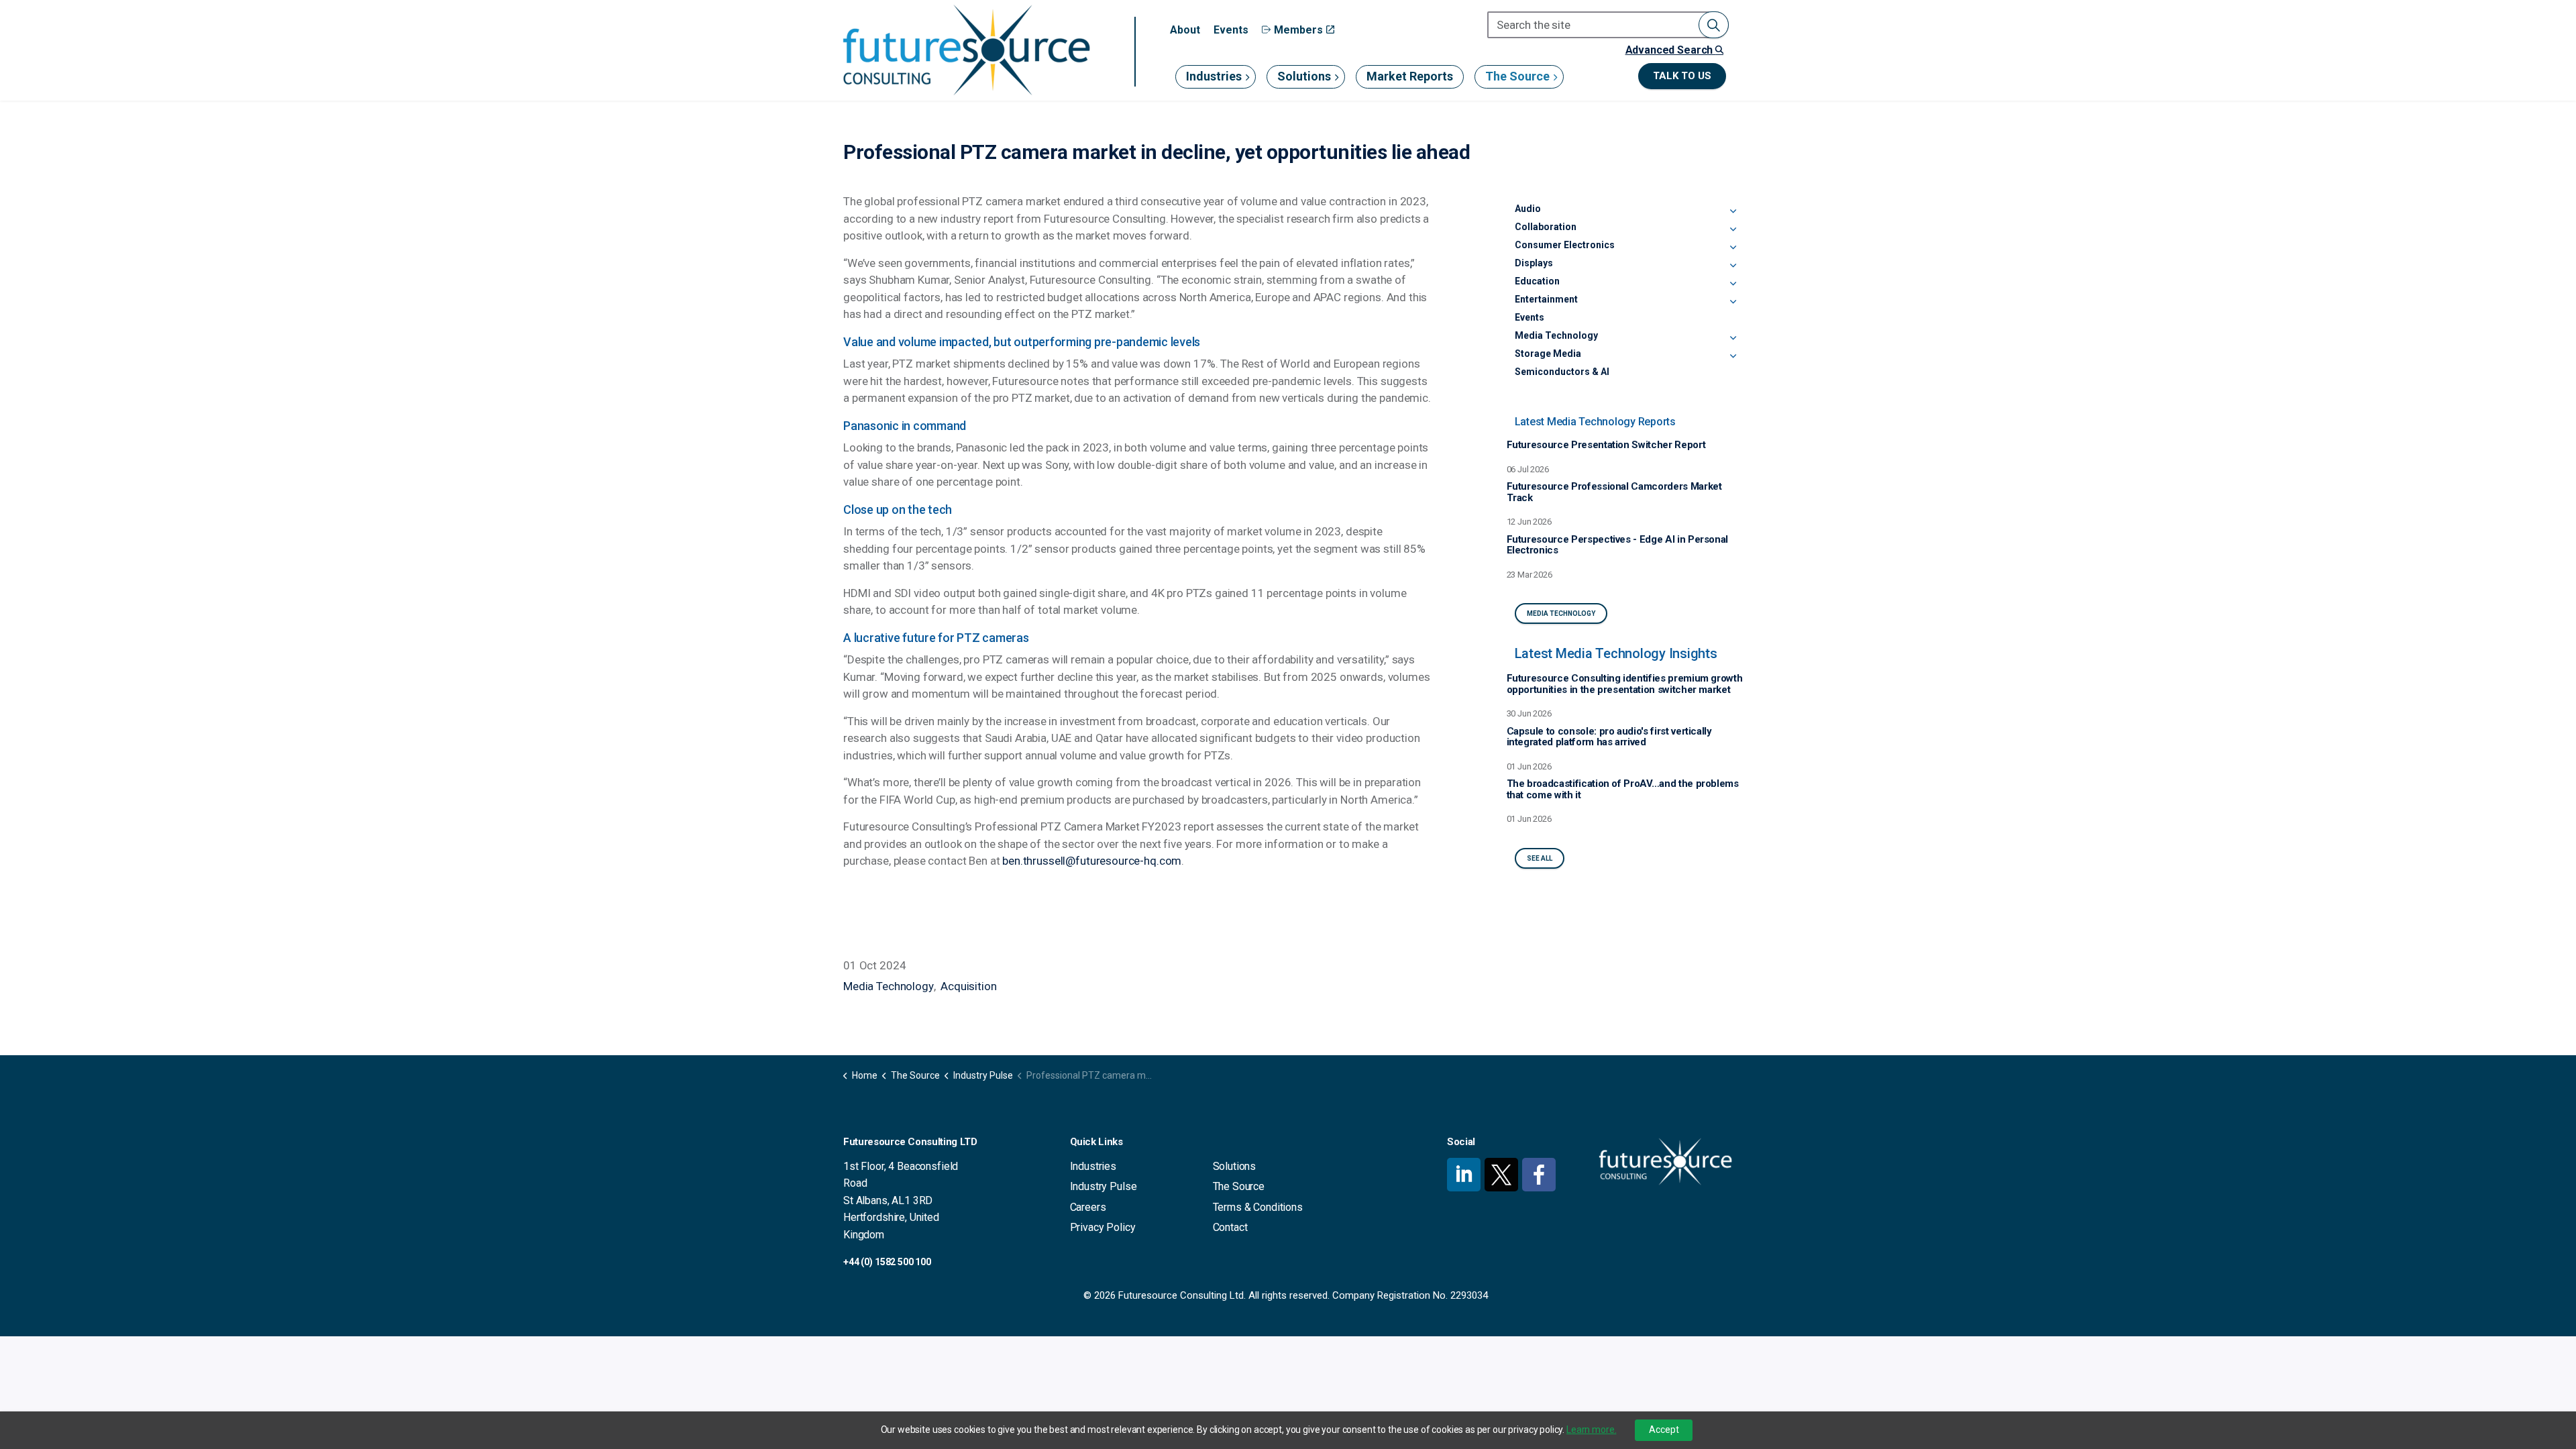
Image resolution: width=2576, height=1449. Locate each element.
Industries (1214, 76)
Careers (1088, 1207)
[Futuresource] (966, 50)
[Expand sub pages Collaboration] (1733, 229)
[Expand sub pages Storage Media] (1733, 356)
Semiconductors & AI (1562, 372)
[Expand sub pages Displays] (1733, 266)
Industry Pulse (1104, 1186)
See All (1540, 858)
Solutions (1304, 76)
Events (1231, 30)
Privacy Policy (1103, 1227)
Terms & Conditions (1258, 1207)
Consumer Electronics (1565, 245)
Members (1298, 30)
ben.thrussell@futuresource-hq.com (1092, 861)
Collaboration (1546, 227)
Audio (1528, 209)
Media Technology (889, 986)
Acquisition (968, 986)
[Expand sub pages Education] (1733, 284)
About (1185, 30)
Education (1537, 281)
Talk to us (1682, 76)
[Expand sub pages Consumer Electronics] (1733, 248)
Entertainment (1546, 299)
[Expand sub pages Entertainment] (1733, 302)
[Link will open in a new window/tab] (1464, 1175)
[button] (1714, 25)
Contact (1230, 1227)
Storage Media (1548, 354)
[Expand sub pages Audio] (1733, 211)
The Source (1517, 76)
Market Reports (1410, 76)
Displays (1534, 263)
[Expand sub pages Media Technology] (1733, 338)
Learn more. (1591, 1430)
